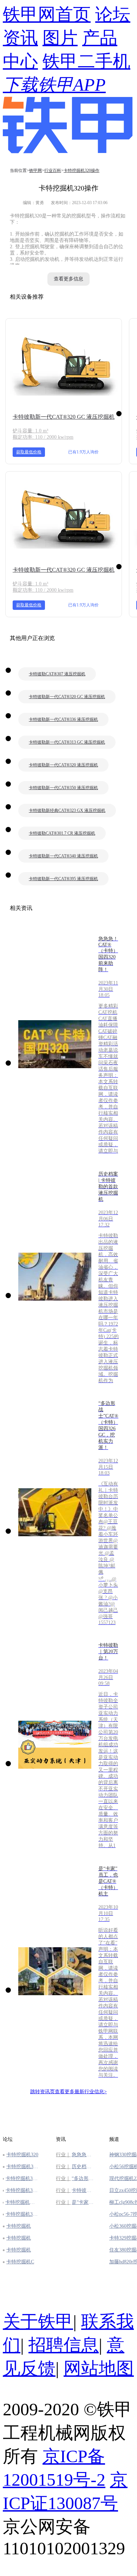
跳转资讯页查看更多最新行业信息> (68, 2092)
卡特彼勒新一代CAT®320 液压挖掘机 (63, 765)
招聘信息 (64, 2345)
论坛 (113, 15)
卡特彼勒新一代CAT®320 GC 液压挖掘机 (64, 417)
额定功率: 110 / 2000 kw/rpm (43, 437)
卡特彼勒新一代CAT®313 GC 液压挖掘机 (67, 742)
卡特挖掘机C (20, 2262)
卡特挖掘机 (19, 2226)
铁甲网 (35, 170)
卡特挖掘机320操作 (81, 170)
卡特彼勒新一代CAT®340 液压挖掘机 (63, 856)
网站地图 (99, 2369)
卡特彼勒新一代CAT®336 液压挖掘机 (63, 719)
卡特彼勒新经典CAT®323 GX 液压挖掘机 (67, 810)
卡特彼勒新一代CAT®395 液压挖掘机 (63, 879)
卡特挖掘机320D (22, 2167)
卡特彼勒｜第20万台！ (83, 2190)
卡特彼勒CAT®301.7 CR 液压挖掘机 (62, 833)
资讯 (20, 38)
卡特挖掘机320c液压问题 (22, 2178)
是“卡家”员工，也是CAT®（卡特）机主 (83, 2202)
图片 (60, 38)
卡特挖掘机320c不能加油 (22, 2190)
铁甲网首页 (47, 15)
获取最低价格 (29, 452)
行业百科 (53, 170)
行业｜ (63, 2155)
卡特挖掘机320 (22, 2155)
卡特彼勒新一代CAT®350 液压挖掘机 (63, 788)
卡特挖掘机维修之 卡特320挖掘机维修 (22, 2202)
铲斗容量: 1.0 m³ (30, 431)
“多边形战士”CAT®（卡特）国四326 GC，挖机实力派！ (83, 2178)
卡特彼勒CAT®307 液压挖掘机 (57, 674)
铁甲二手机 (86, 61)
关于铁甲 (38, 2322)
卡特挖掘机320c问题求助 (22, 2214)
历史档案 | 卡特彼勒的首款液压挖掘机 (83, 2167)
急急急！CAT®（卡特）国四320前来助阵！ (83, 2155)
